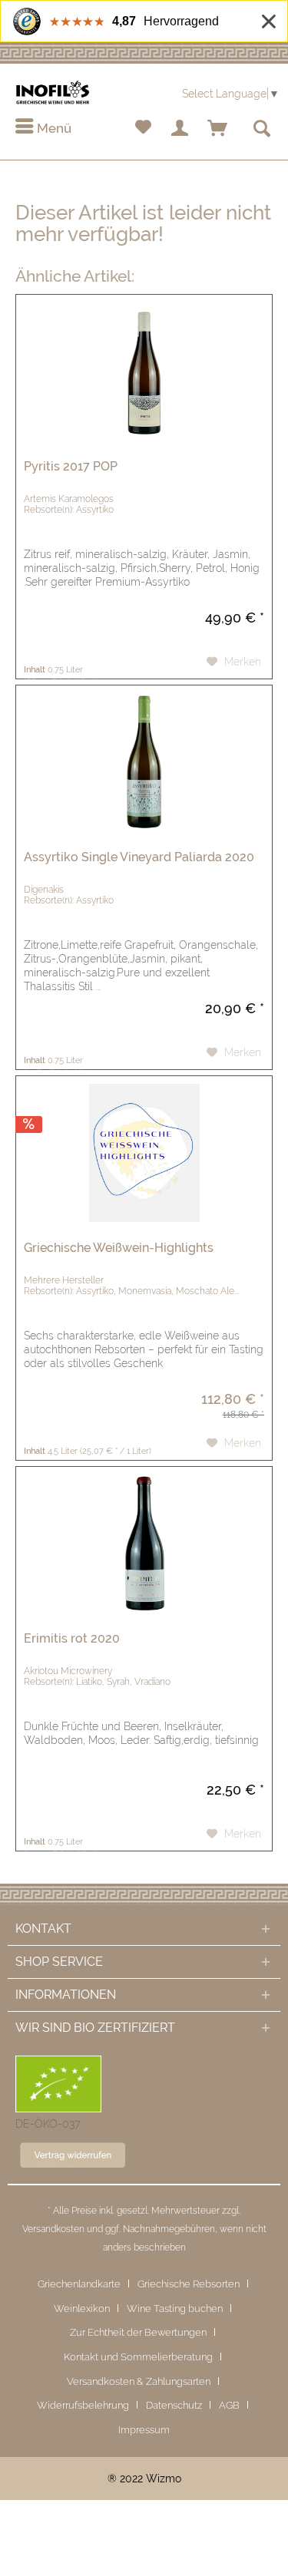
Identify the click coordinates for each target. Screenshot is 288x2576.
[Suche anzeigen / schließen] (261, 129)
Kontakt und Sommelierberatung (138, 2357)
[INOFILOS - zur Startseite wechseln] (53, 92)
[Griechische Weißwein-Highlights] (144, 1153)
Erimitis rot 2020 (72, 1638)
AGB (229, 2405)
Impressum (144, 2430)
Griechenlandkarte (79, 2284)
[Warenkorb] (218, 129)
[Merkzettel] (143, 129)
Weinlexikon (82, 2308)
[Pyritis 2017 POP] (144, 372)
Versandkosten (53, 2229)
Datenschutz (174, 2405)
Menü (53, 128)
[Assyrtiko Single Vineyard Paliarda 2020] (144, 762)
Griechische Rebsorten (189, 2284)
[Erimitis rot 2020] (144, 1544)
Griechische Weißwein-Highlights (119, 1248)
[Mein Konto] (180, 129)
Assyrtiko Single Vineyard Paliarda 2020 (139, 857)
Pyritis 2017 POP (71, 466)
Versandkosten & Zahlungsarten (139, 2381)
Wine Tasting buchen (175, 2308)
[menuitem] (43, 129)
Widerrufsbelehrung (83, 2405)
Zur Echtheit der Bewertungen (138, 2332)
